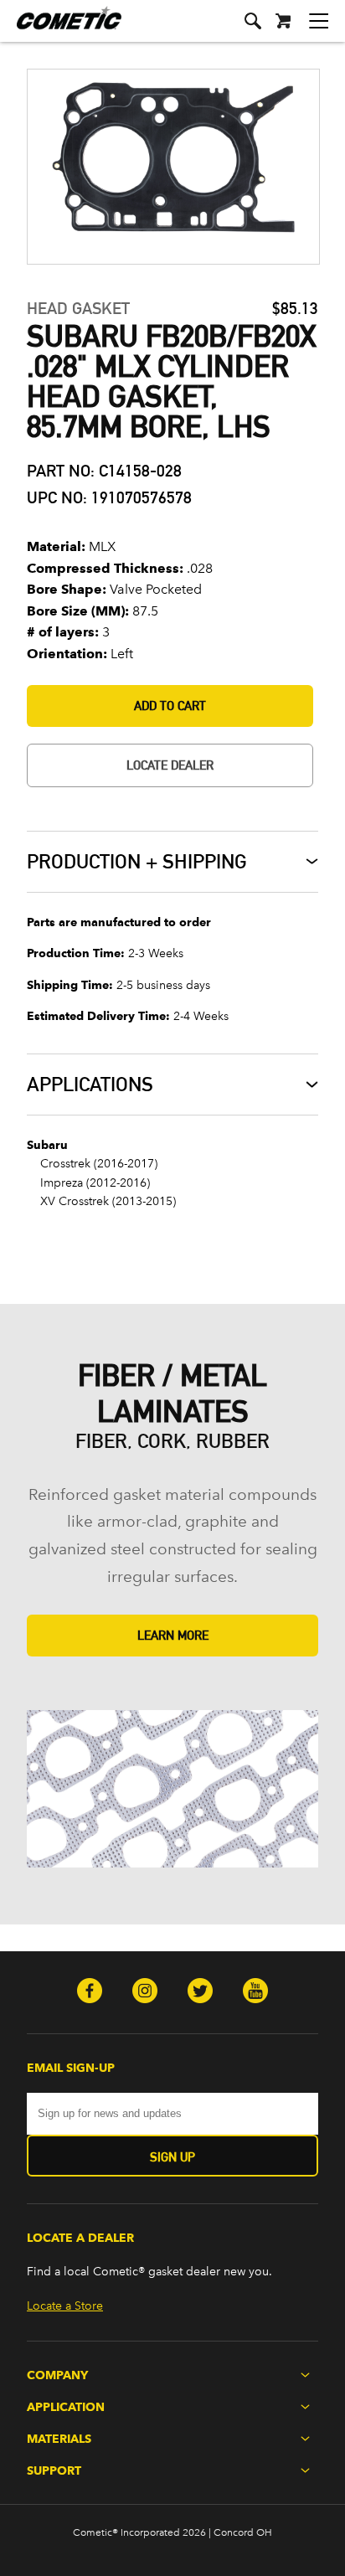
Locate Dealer (170, 765)
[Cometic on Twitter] (200, 1992)
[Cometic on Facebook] (90, 1992)
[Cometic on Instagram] (145, 1992)
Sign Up (172, 2157)
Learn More (173, 1635)
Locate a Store (65, 2306)
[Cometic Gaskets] (61, 29)
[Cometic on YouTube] (255, 1992)
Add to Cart (170, 706)
